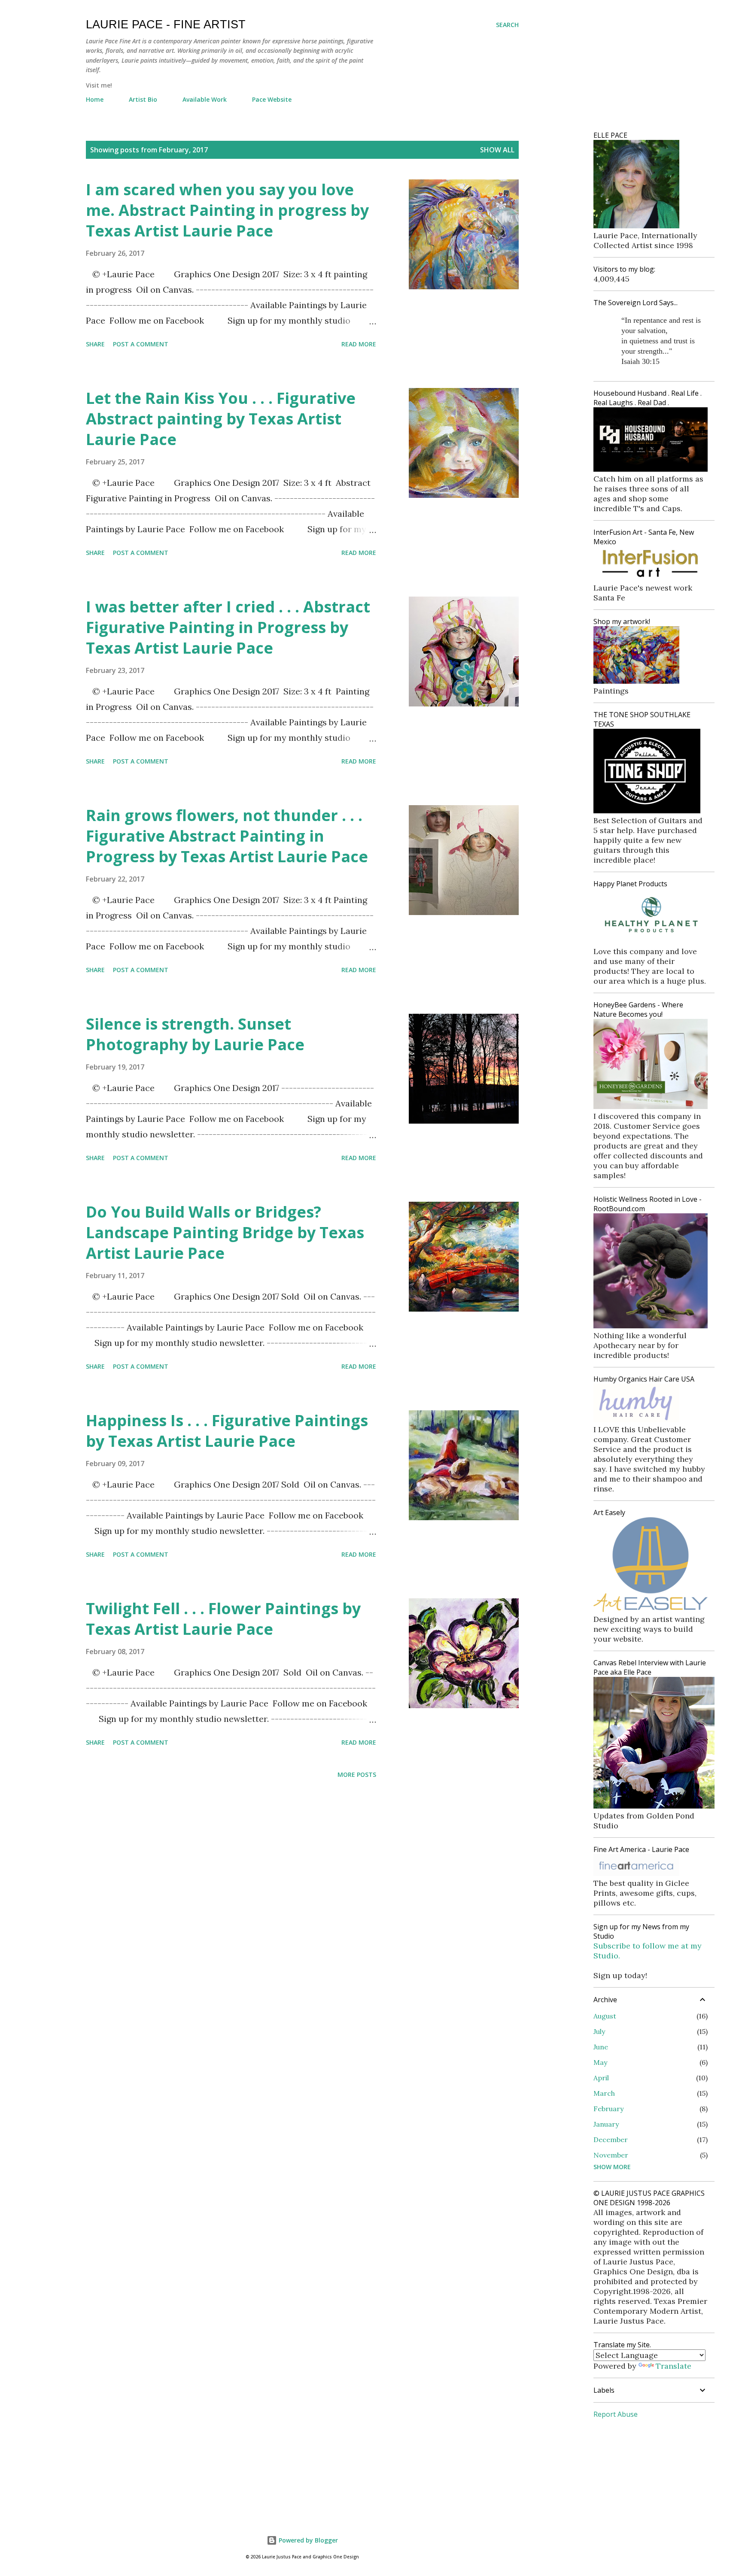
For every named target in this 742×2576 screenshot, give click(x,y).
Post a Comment (141, 344)
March (604, 2093)
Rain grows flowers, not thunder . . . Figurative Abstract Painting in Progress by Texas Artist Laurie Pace (227, 836)
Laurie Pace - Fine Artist (166, 24)
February (608, 2109)
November (611, 2155)
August (605, 2016)
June (601, 2047)
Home (95, 99)
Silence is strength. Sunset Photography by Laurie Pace (195, 1034)
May (600, 2062)
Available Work (205, 99)
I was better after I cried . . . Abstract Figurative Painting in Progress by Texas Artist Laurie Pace (228, 627)
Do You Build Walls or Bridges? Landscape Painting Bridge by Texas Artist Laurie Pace (225, 1232)
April (601, 2078)
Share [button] (95, 344)
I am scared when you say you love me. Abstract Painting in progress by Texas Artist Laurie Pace (227, 210)
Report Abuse (616, 2414)
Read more (359, 344)
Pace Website (272, 99)
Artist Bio (143, 99)
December (611, 2140)
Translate (674, 2366)
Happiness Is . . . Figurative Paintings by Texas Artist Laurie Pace (227, 1431)
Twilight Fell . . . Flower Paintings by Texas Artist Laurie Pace (223, 1619)
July (599, 2031)
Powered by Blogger (307, 2540)
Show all (497, 150)
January (606, 2124)
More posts (357, 1774)
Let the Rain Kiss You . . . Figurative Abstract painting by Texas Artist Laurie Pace (221, 419)
